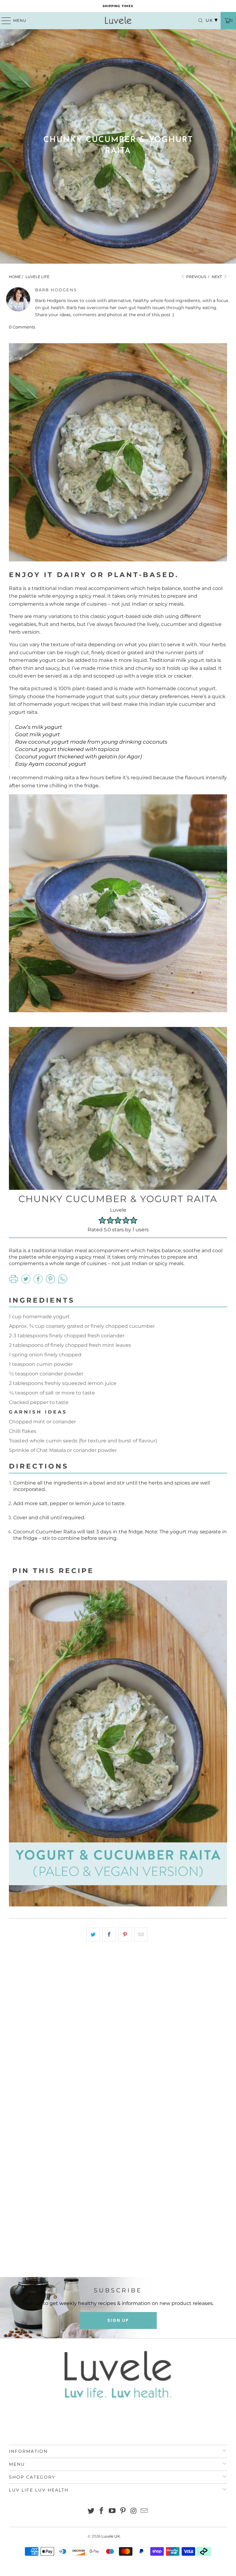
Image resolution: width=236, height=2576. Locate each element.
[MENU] (3, 21)
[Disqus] (118, 2034)
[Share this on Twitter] (93, 1935)
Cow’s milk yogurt (39, 727)
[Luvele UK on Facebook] (102, 2511)
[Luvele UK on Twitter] (91, 2511)
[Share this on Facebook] (109, 1935)
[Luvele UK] (118, 21)
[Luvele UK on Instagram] (134, 2511)
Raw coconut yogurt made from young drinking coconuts (91, 742)
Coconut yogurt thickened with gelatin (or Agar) (79, 757)
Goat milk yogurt (37, 734)
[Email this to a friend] (141, 1935)
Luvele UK (111, 2536)
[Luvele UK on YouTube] (112, 2511)
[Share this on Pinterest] (125, 1935)
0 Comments (22, 327)
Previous (196, 277)
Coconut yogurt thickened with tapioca (67, 749)
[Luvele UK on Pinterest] (123, 2511)
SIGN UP (118, 2320)
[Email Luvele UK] (144, 2511)
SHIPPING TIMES (118, 6)
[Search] (198, 21)
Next (217, 277)
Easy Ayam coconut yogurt (51, 764)
